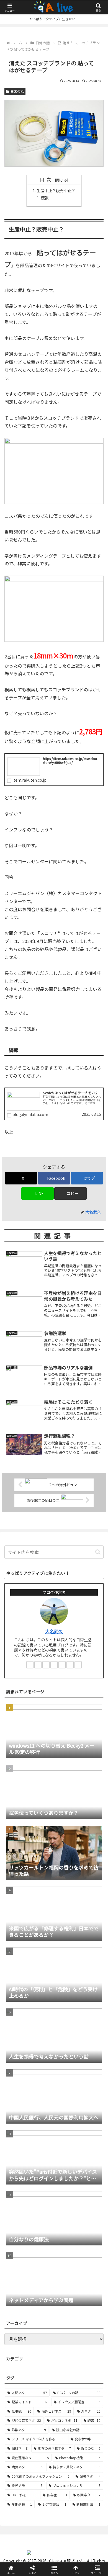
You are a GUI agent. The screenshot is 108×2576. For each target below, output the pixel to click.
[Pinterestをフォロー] (62, 1665)
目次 (47, 180)
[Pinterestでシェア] (42, 1865)
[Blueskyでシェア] (66, 1834)
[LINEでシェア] (18, 1865)
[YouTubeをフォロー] (54, 1665)
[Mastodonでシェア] (42, 1834)
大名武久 (54, 1631)
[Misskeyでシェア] (90, 1834)
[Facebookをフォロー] (46, 1665)
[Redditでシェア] (66, 1850)
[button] (70, 1193)
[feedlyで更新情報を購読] (70, 1665)
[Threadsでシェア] (42, 1850)
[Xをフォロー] (38, 1665)
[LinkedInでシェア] (66, 1865)
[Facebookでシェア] (18, 1850)
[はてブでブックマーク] (90, 1850)
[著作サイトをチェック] (30, 1665)
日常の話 (17, 91)
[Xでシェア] (18, 1834)
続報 (45, 198)
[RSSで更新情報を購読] (78, 1665)
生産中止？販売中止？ (56, 190)
